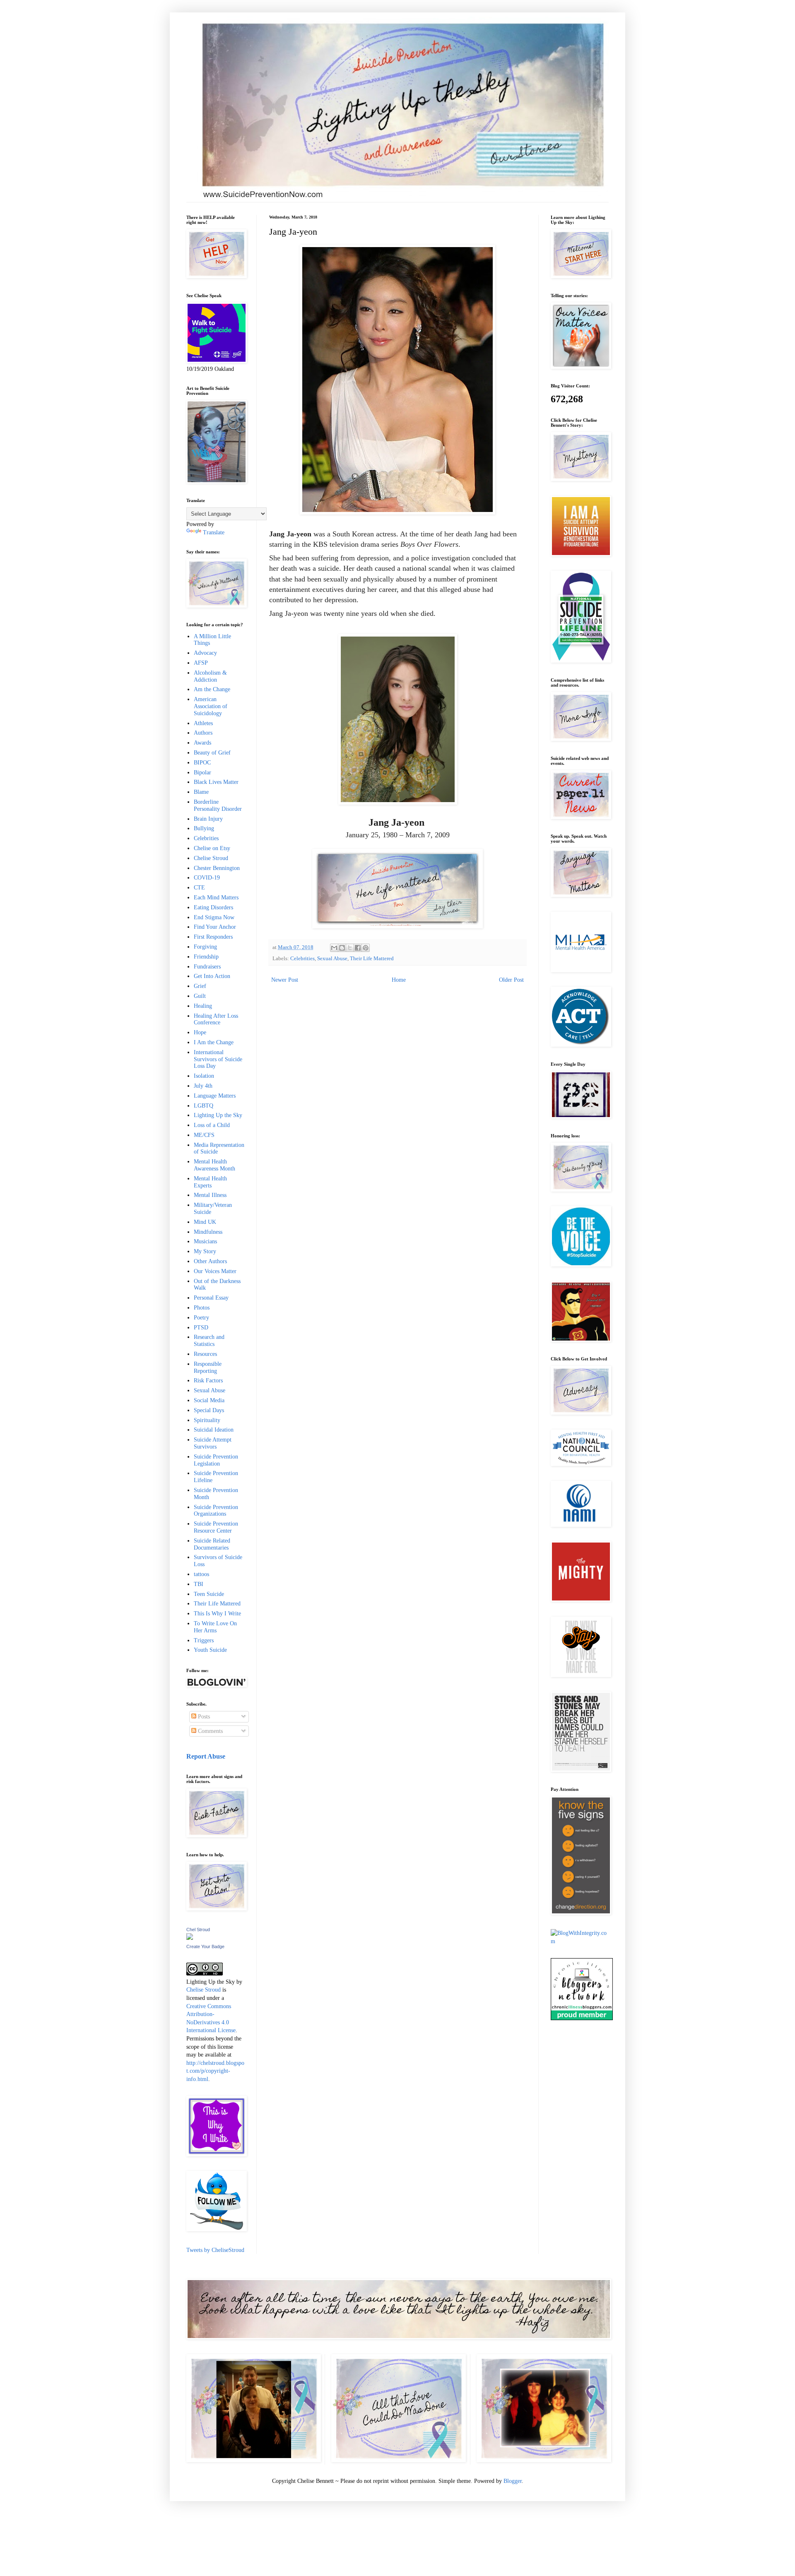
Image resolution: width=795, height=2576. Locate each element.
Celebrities (302, 959)
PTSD (201, 1328)
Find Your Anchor (215, 927)
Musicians (205, 1241)
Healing (203, 1006)
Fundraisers (207, 967)
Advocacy (205, 653)
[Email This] (334, 948)
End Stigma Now (214, 917)
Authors (203, 733)
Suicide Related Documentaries (212, 1544)
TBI (199, 1584)
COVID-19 (207, 878)
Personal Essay (211, 1298)
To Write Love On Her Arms (215, 1627)
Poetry (201, 1318)
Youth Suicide (210, 1650)
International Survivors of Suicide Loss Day (218, 1059)
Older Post (511, 980)
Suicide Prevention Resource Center (216, 1527)
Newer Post (285, 980)
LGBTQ (204, 1106)
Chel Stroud (198, 1930)
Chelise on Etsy (212, 848)
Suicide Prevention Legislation (216, 1460)
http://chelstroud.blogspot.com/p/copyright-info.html (215, 2071)
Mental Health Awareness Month (214, 1165)
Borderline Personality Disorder (218, 805)
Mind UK (205, 1222)
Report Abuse (206, 1756)
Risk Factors (208, 1381)
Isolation (204, 1076)
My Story (205, 1251)
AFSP (201, 663)
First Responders (213, 937)
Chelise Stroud (211, 858)
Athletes (203, 723)
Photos (202, 1308)
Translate (214, 532)
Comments (210, 1731)
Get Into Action (212, 976)
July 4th (203, 1086)
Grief (200, 986)
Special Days (209, 1410)
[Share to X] (350, 948)
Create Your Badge (205, 1946)
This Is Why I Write (217, 1614)
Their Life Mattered (372, 959)
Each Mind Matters (216, 898)
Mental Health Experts (210, 1182)
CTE (199, 888)
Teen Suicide (209, 1594)
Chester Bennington (217, 868)
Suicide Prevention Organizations (216, 1511)
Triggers (204, 1640)
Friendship (206, 957)
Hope (200, 1032)
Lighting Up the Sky (218, 1115)
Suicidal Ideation (214, 1430)
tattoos (201, 1574)
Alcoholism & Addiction (210, 676)
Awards (202, 743)
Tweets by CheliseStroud (215, 2250)
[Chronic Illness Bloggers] (582, 2018)
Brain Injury (208, 819)
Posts (203, 1717)
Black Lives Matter (216, 782)
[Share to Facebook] (358, 948)
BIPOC (202, 763)
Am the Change (212, 689)
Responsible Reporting (208, 1367)
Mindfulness (208, 1232)
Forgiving (205, 947)
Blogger (513, 2481)
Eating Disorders (213, 907)
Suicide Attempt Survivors (213, 1443)
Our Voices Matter (215, 1271)
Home (399, 980)
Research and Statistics (209, 1341)
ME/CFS (204, 1135)
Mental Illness (210, 1195)
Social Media (209, 1400)
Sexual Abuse (332, 959)
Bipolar (202, 773)
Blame (201, 792)
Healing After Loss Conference (216, 1019)
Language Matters (215, 1096)
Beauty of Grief (212, 753)
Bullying (204, 828)
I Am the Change (214, 1042)
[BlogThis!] (342, 948)
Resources (205, 1354)
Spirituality (207, 1420)
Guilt (200, 996)
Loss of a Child (212, 1125)
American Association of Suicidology (211, 706)
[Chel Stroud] (190, 1938)
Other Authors (210, 1261)
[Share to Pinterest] (366, 948)
